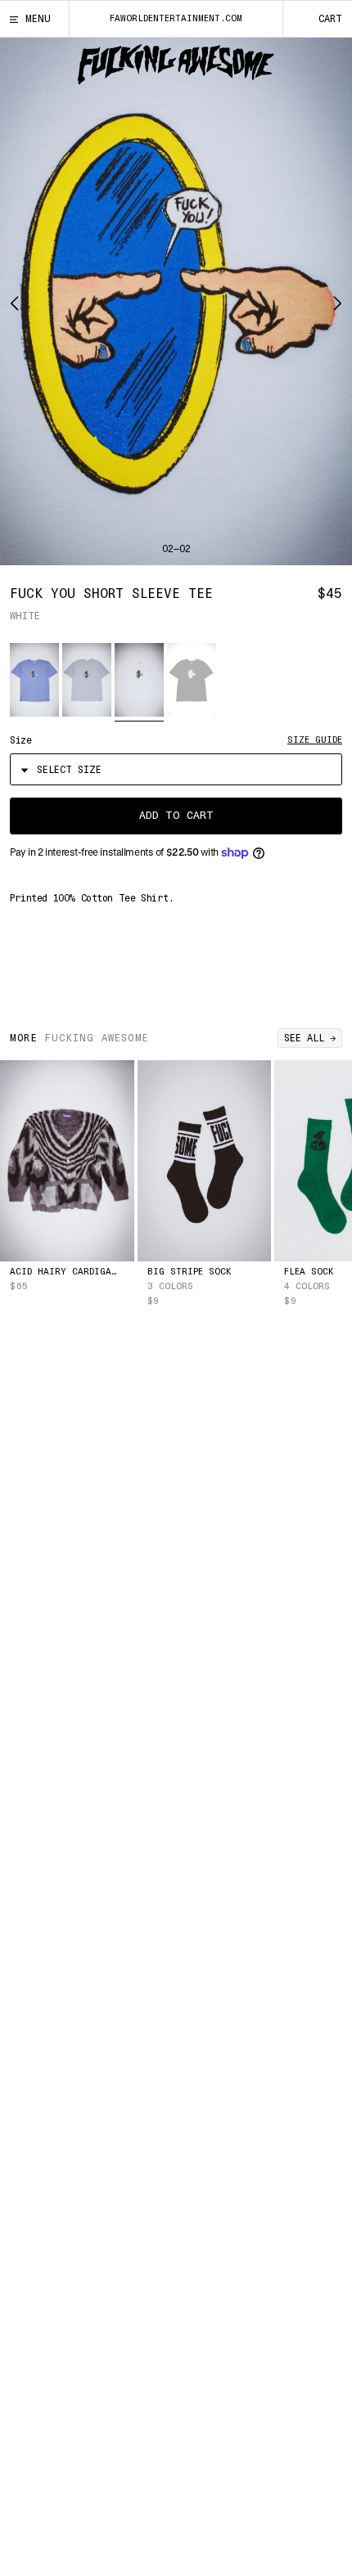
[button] (34, 680)
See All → (310, 1038)
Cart (330, 19)
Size (20, 740)
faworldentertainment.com (176, 18)
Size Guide (315, 740)
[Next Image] (333, 301)
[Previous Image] (19, 301)
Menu (38, 19)
